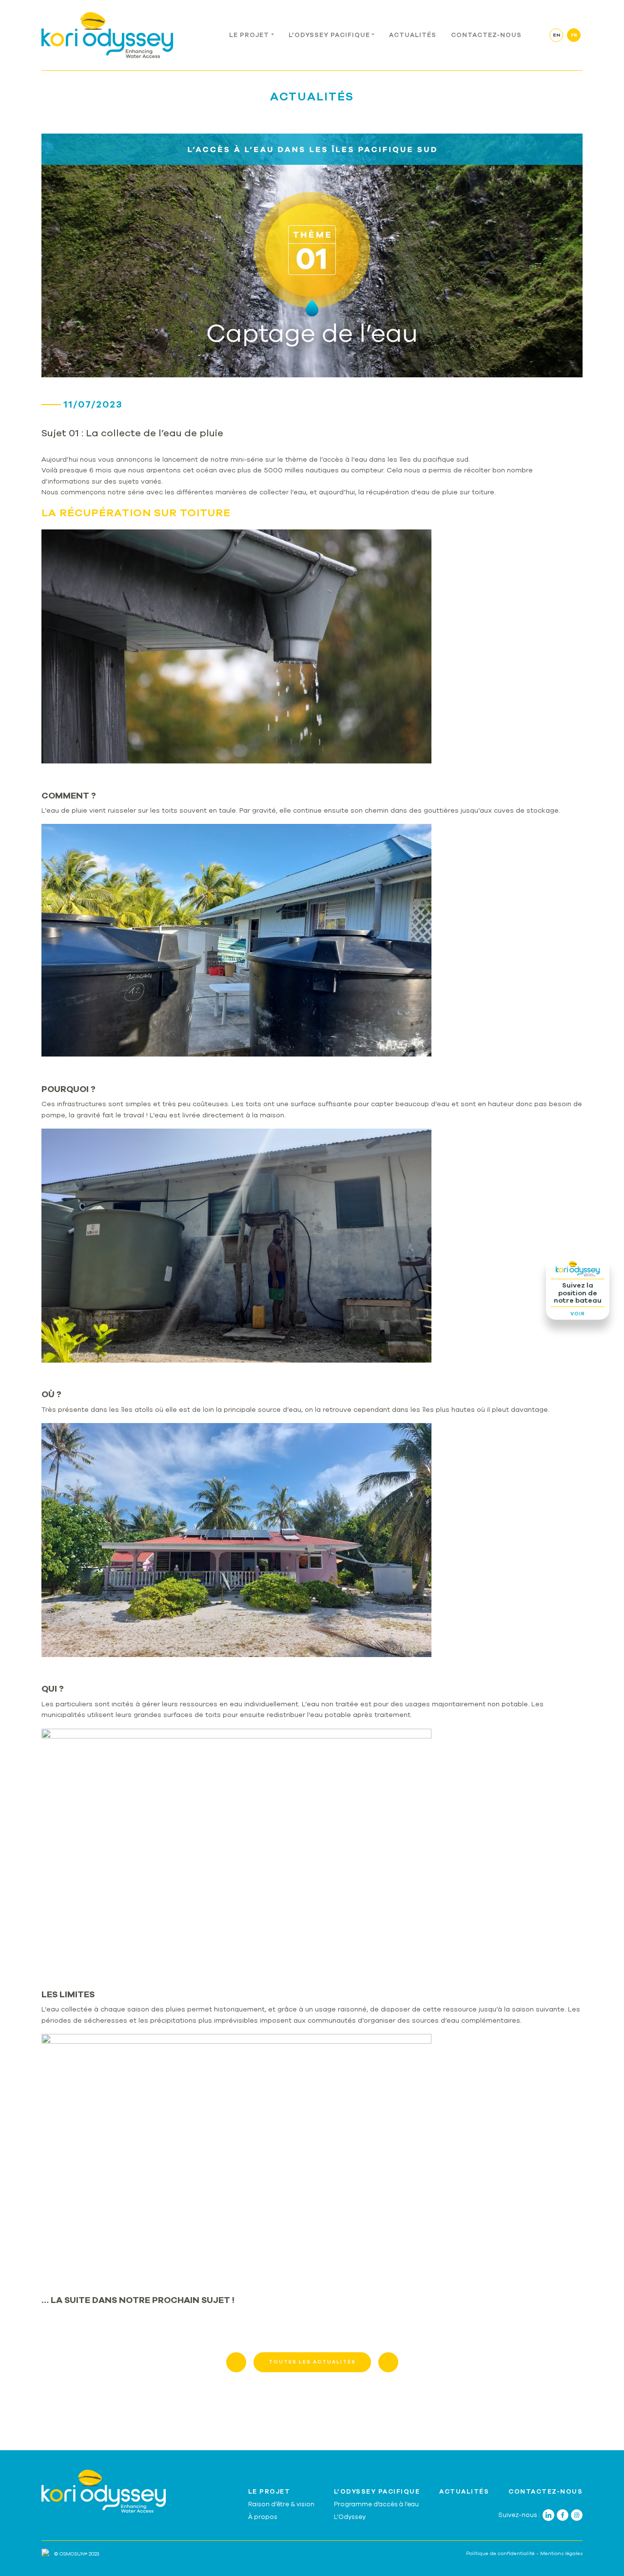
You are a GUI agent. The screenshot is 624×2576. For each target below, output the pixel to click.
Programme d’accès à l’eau (376, 2504)
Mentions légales (561, 2554)
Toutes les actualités (312, 2362)
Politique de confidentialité (500, 2554)
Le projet (249, 35)
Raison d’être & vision (281, 2504)
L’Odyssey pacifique (329, 35)
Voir (578, 1314)
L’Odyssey (350, 2517)
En (556, 35)
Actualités (413, 35)
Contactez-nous (486, 35)
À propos (263, 2517)
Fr (574, 35)
